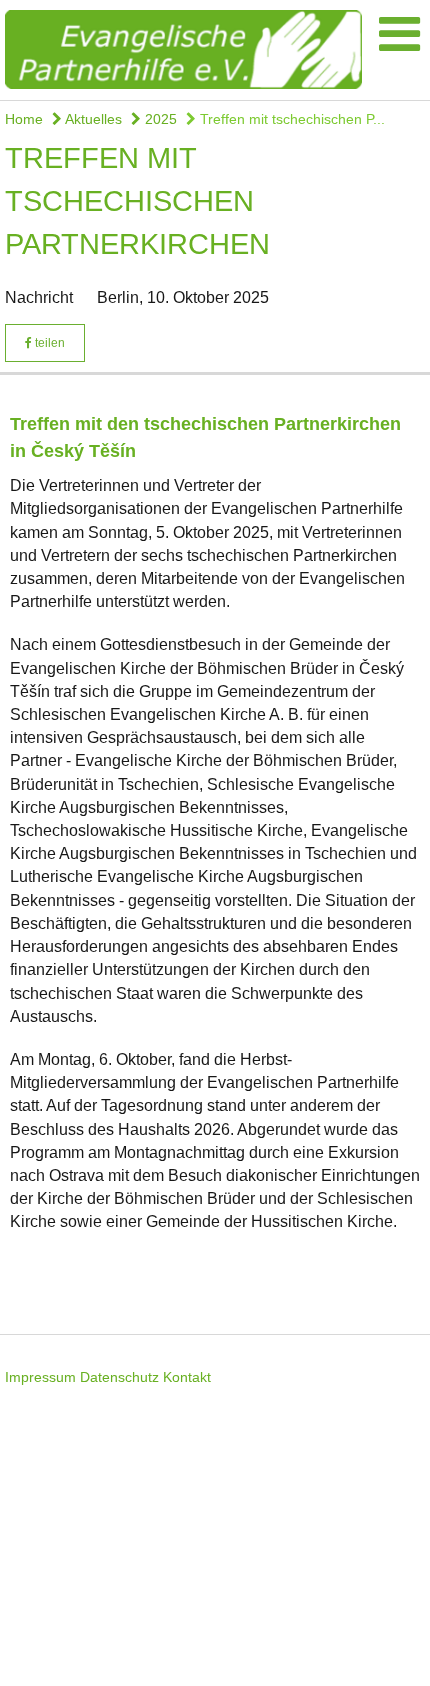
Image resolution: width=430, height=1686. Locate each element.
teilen (48, 343)
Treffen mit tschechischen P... (290, 119)
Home (24, 119)
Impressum (40, 1377)
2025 (159, 119)
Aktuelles (92, 119)
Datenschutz (119, 1377)
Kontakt (187, 1377)
